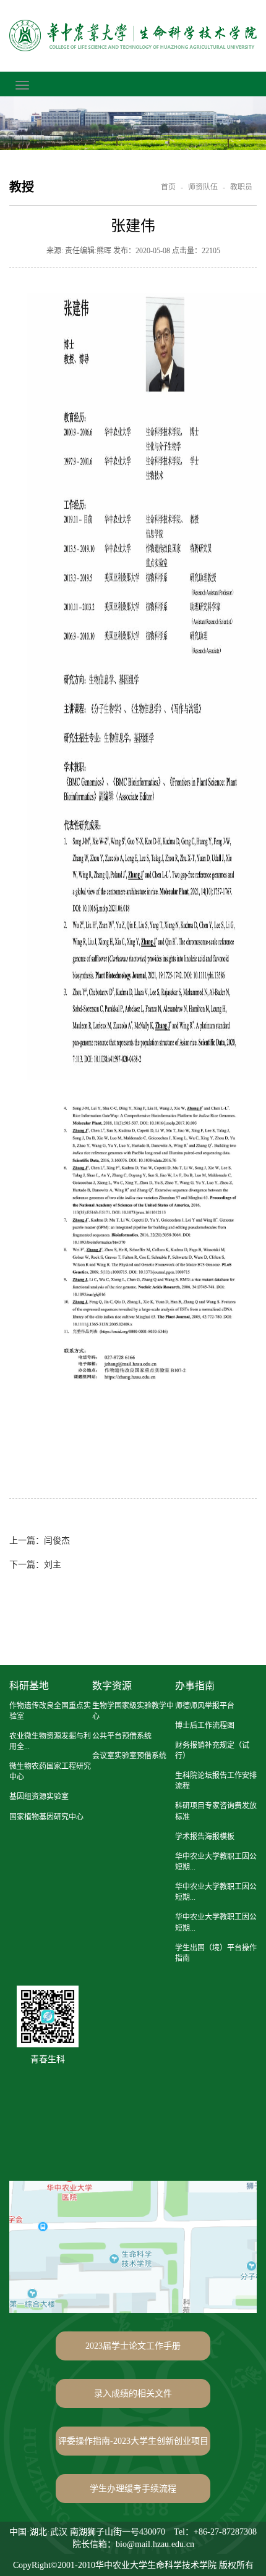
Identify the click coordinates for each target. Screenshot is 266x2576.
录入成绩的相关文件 (133, 2393)
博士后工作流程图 (205, 1726)
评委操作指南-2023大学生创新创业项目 (133, 2441)
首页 (168, 187)
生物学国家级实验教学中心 (133, 1711)
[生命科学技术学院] (133, 36)
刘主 (35, 1565)
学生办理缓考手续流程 (133, 2489)
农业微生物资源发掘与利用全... (50, 1741)
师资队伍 (203, 187)
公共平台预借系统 (122, 1736)
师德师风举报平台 (205, 1706)
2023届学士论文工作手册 (133, 2346)
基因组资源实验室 (39, 1797)
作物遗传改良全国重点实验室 (50, 1711)
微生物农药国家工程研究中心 (50, 1772)
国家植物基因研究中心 (46, 1817)
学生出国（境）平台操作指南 (216, 1953)
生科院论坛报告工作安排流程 (216, 1781)
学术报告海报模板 (205, 1837)
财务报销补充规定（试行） (212, 1751)
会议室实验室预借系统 (129, 1756)
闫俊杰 (40, 1541)
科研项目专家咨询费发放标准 (216, 1811)
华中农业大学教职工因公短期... (216, 1862)
